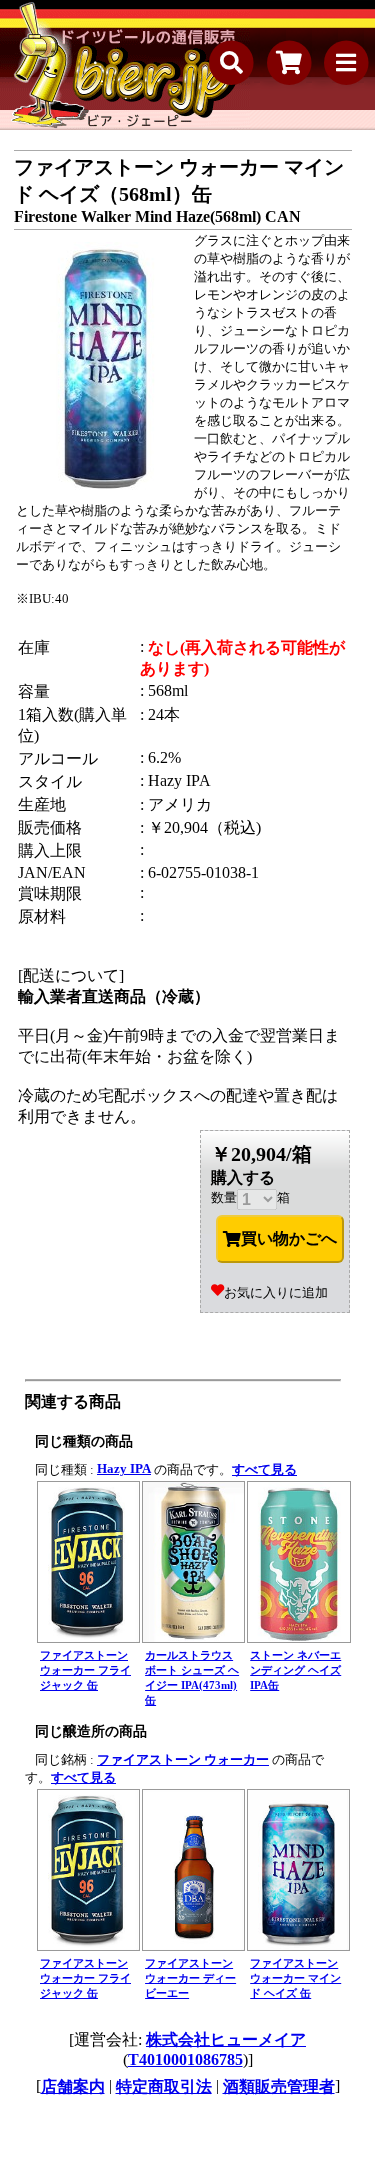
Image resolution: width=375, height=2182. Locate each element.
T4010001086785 (185, 2059)
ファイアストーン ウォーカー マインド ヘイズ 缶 (295, 1978)
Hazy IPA (124, 1468)
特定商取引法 (164, 2086)
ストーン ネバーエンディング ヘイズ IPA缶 (295, 1670)
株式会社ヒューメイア (226, 2039)
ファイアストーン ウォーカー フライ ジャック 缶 (85, 1670)
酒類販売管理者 (279, 2086)
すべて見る (264, 1469)
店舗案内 (73, 2086)
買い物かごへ (289, 1238)
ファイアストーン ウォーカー (183, 1759)
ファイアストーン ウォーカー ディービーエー (190, 1978)
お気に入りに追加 (276, 1292)
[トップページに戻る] (125, 65)
